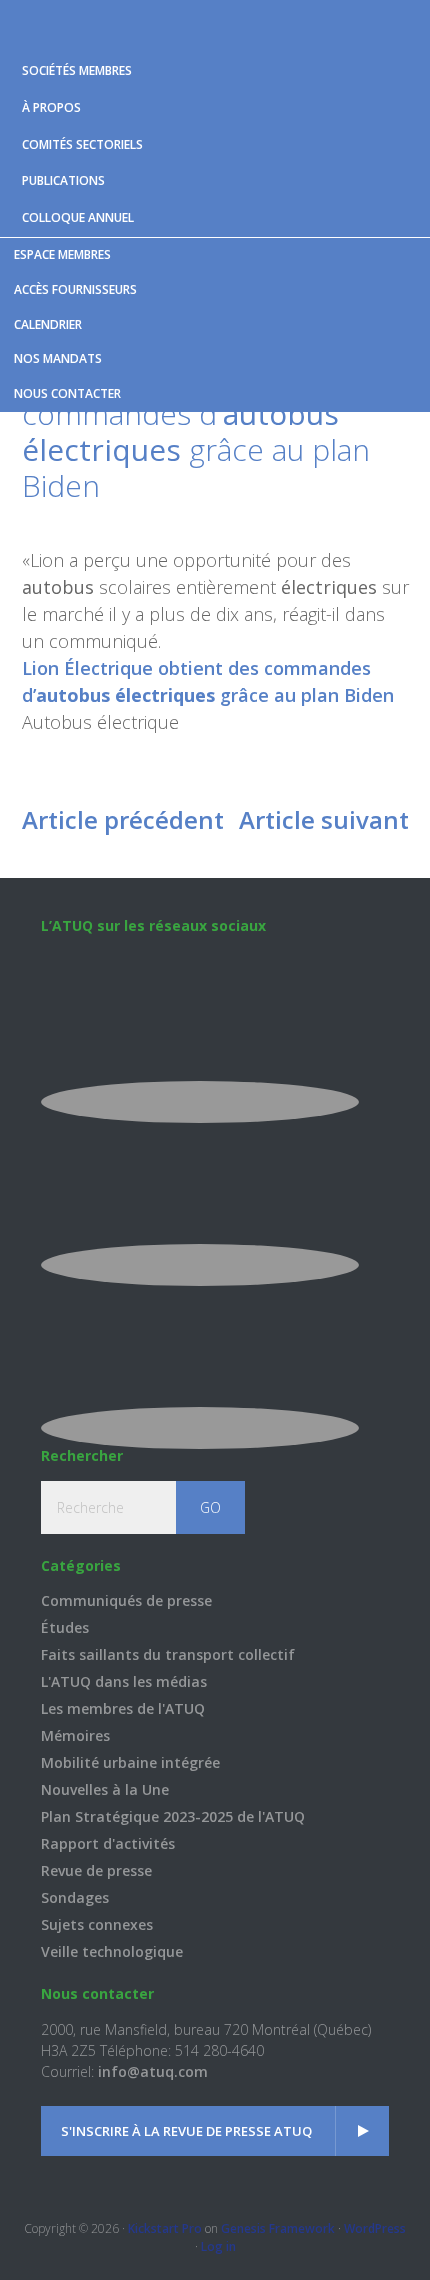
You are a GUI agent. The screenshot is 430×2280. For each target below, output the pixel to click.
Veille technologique (112, 1951)
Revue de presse (96, 1870)
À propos (51, 107)
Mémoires (75, 1735)
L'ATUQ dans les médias (124, 1681)
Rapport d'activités (108, 1843)
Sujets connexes (97, 1924)
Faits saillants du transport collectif (168, 1654)
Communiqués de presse (126, 1600)
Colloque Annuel (78, 217)
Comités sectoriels (82, 144)
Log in (218, 2246)
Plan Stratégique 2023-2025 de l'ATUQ (173, 1816)
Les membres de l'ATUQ (123, 1708)
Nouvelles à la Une (105, 1789)
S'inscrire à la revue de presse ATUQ (186, 2131)
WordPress (375, 2228)
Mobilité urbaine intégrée (130, 1762)
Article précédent (123, 819)
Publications (63, 180)
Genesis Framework (278, 2228)
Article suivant (324, 819)
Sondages (75, 1897)
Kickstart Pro (165, 2228)
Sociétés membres (77, 70)
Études (65, 1627)
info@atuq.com (153, 2071)
